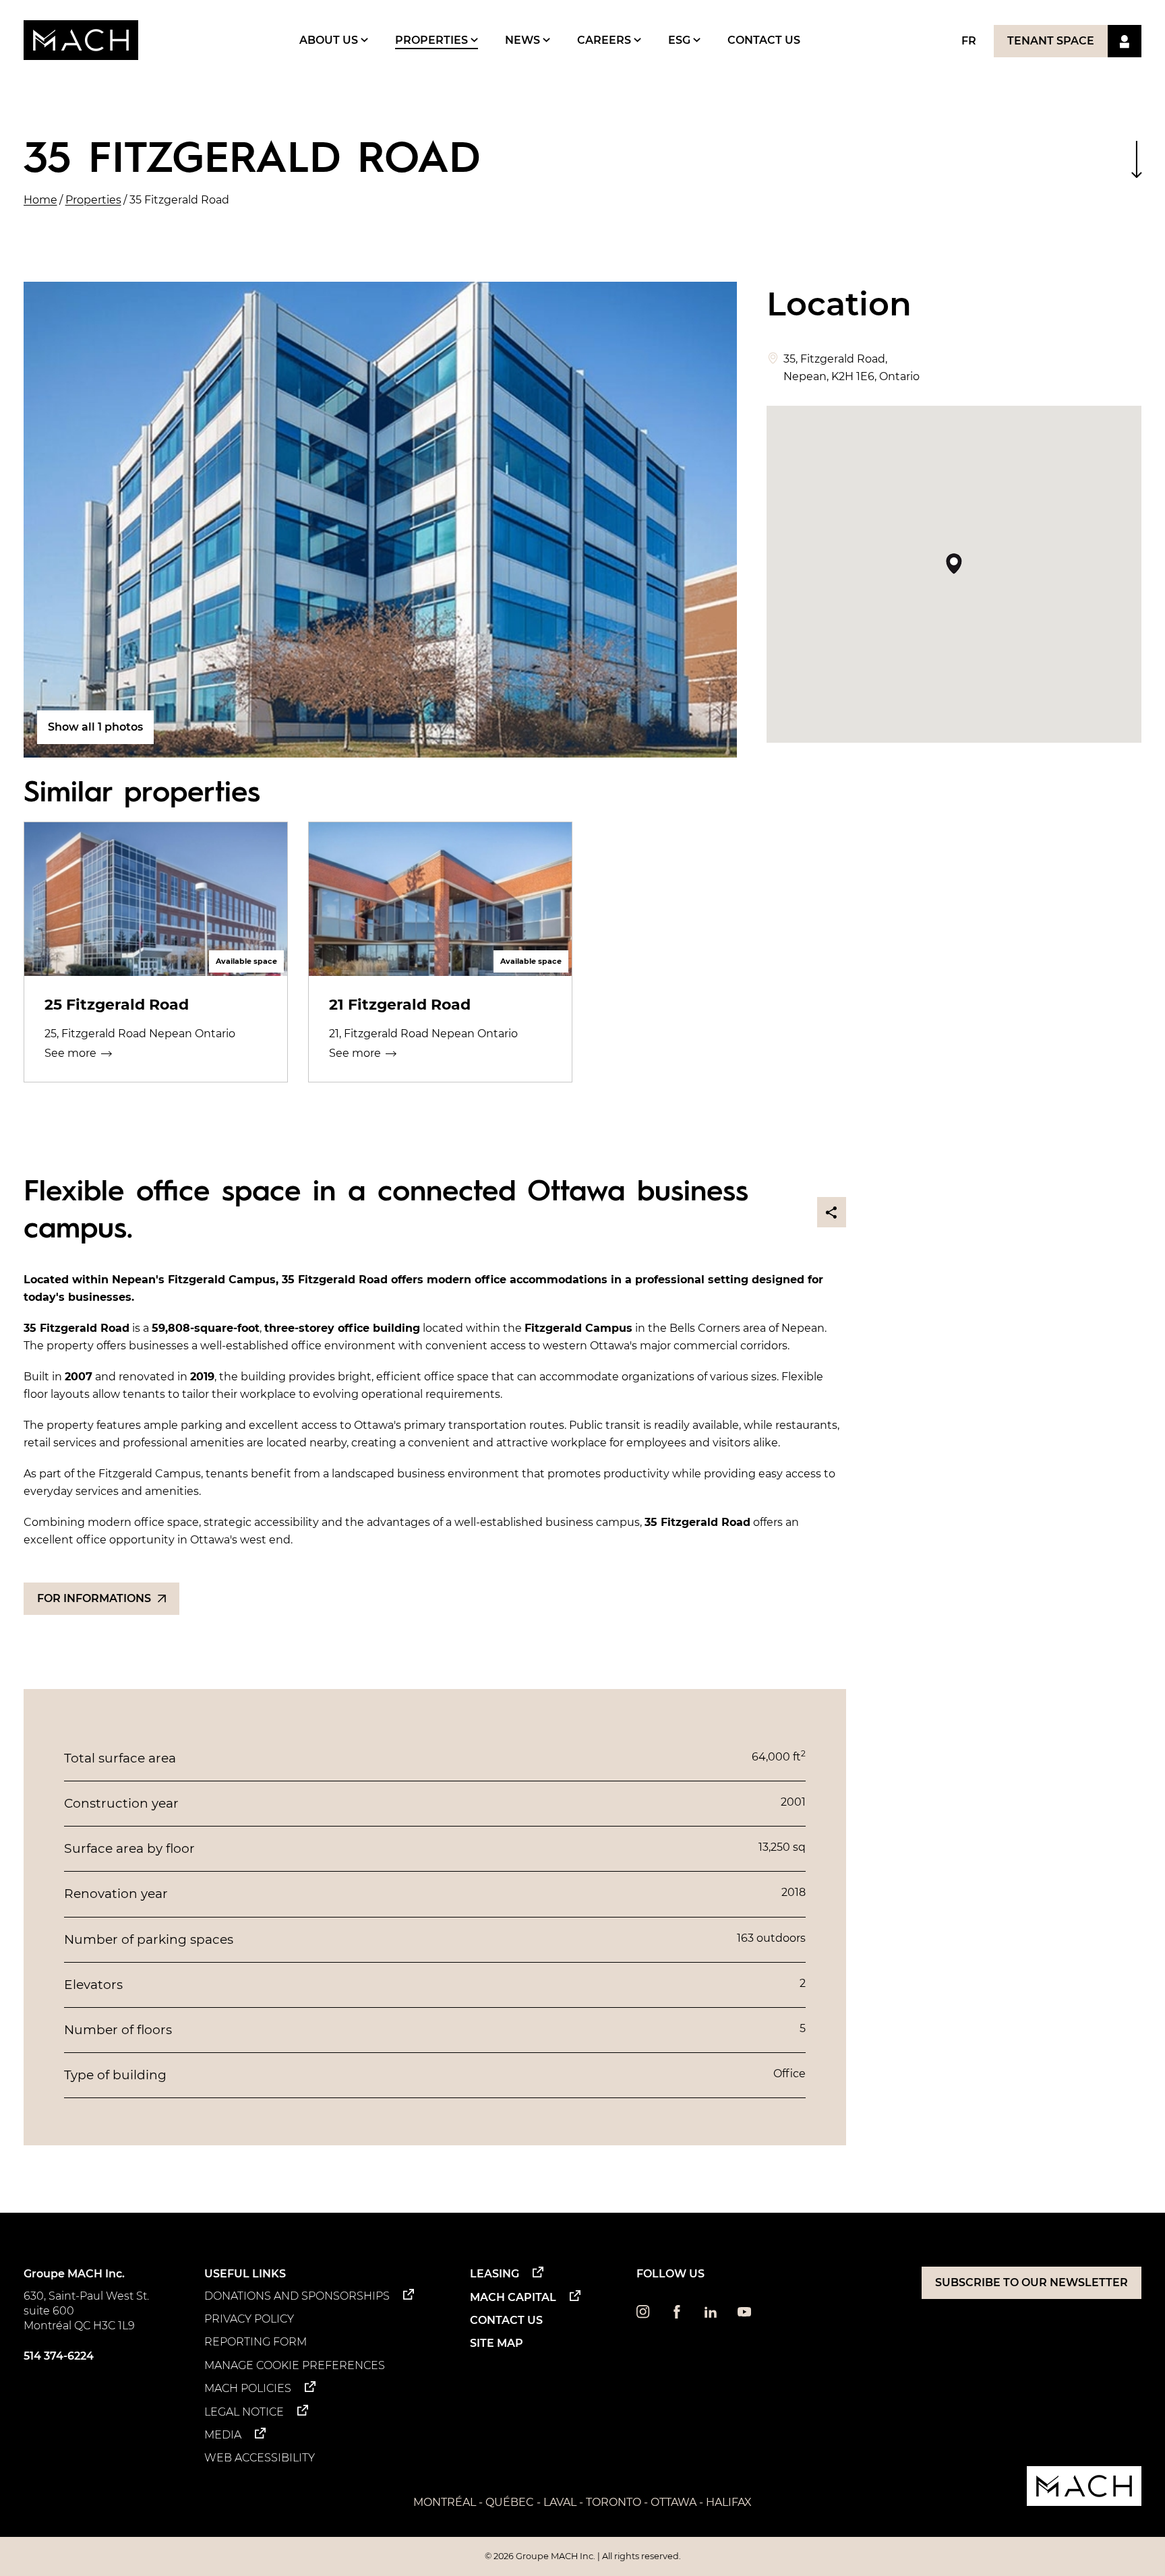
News (524, 40)
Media (223, 2435)
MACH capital (513, 2297)
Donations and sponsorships (297, 2296)
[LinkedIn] (711, 2315)
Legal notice (244, 2412)
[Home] (81, 40)
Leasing (495, 2274)
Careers (605, 40)
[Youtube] (744, 2315)
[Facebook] (677, 2315)
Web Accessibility (260, 2458)
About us (330, 40)
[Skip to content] (1136, 159)
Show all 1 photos (95, 727)
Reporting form (256, 2342)
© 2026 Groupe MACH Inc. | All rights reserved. (583, 2556)
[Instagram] (643, 2315)
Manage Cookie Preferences (295, 2365)
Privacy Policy (249, 2319)
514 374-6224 (59, 2356)
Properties (433, 40)
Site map (497, 2343)
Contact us (764, 40)
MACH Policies (248, 2388)
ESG (681, 40)
